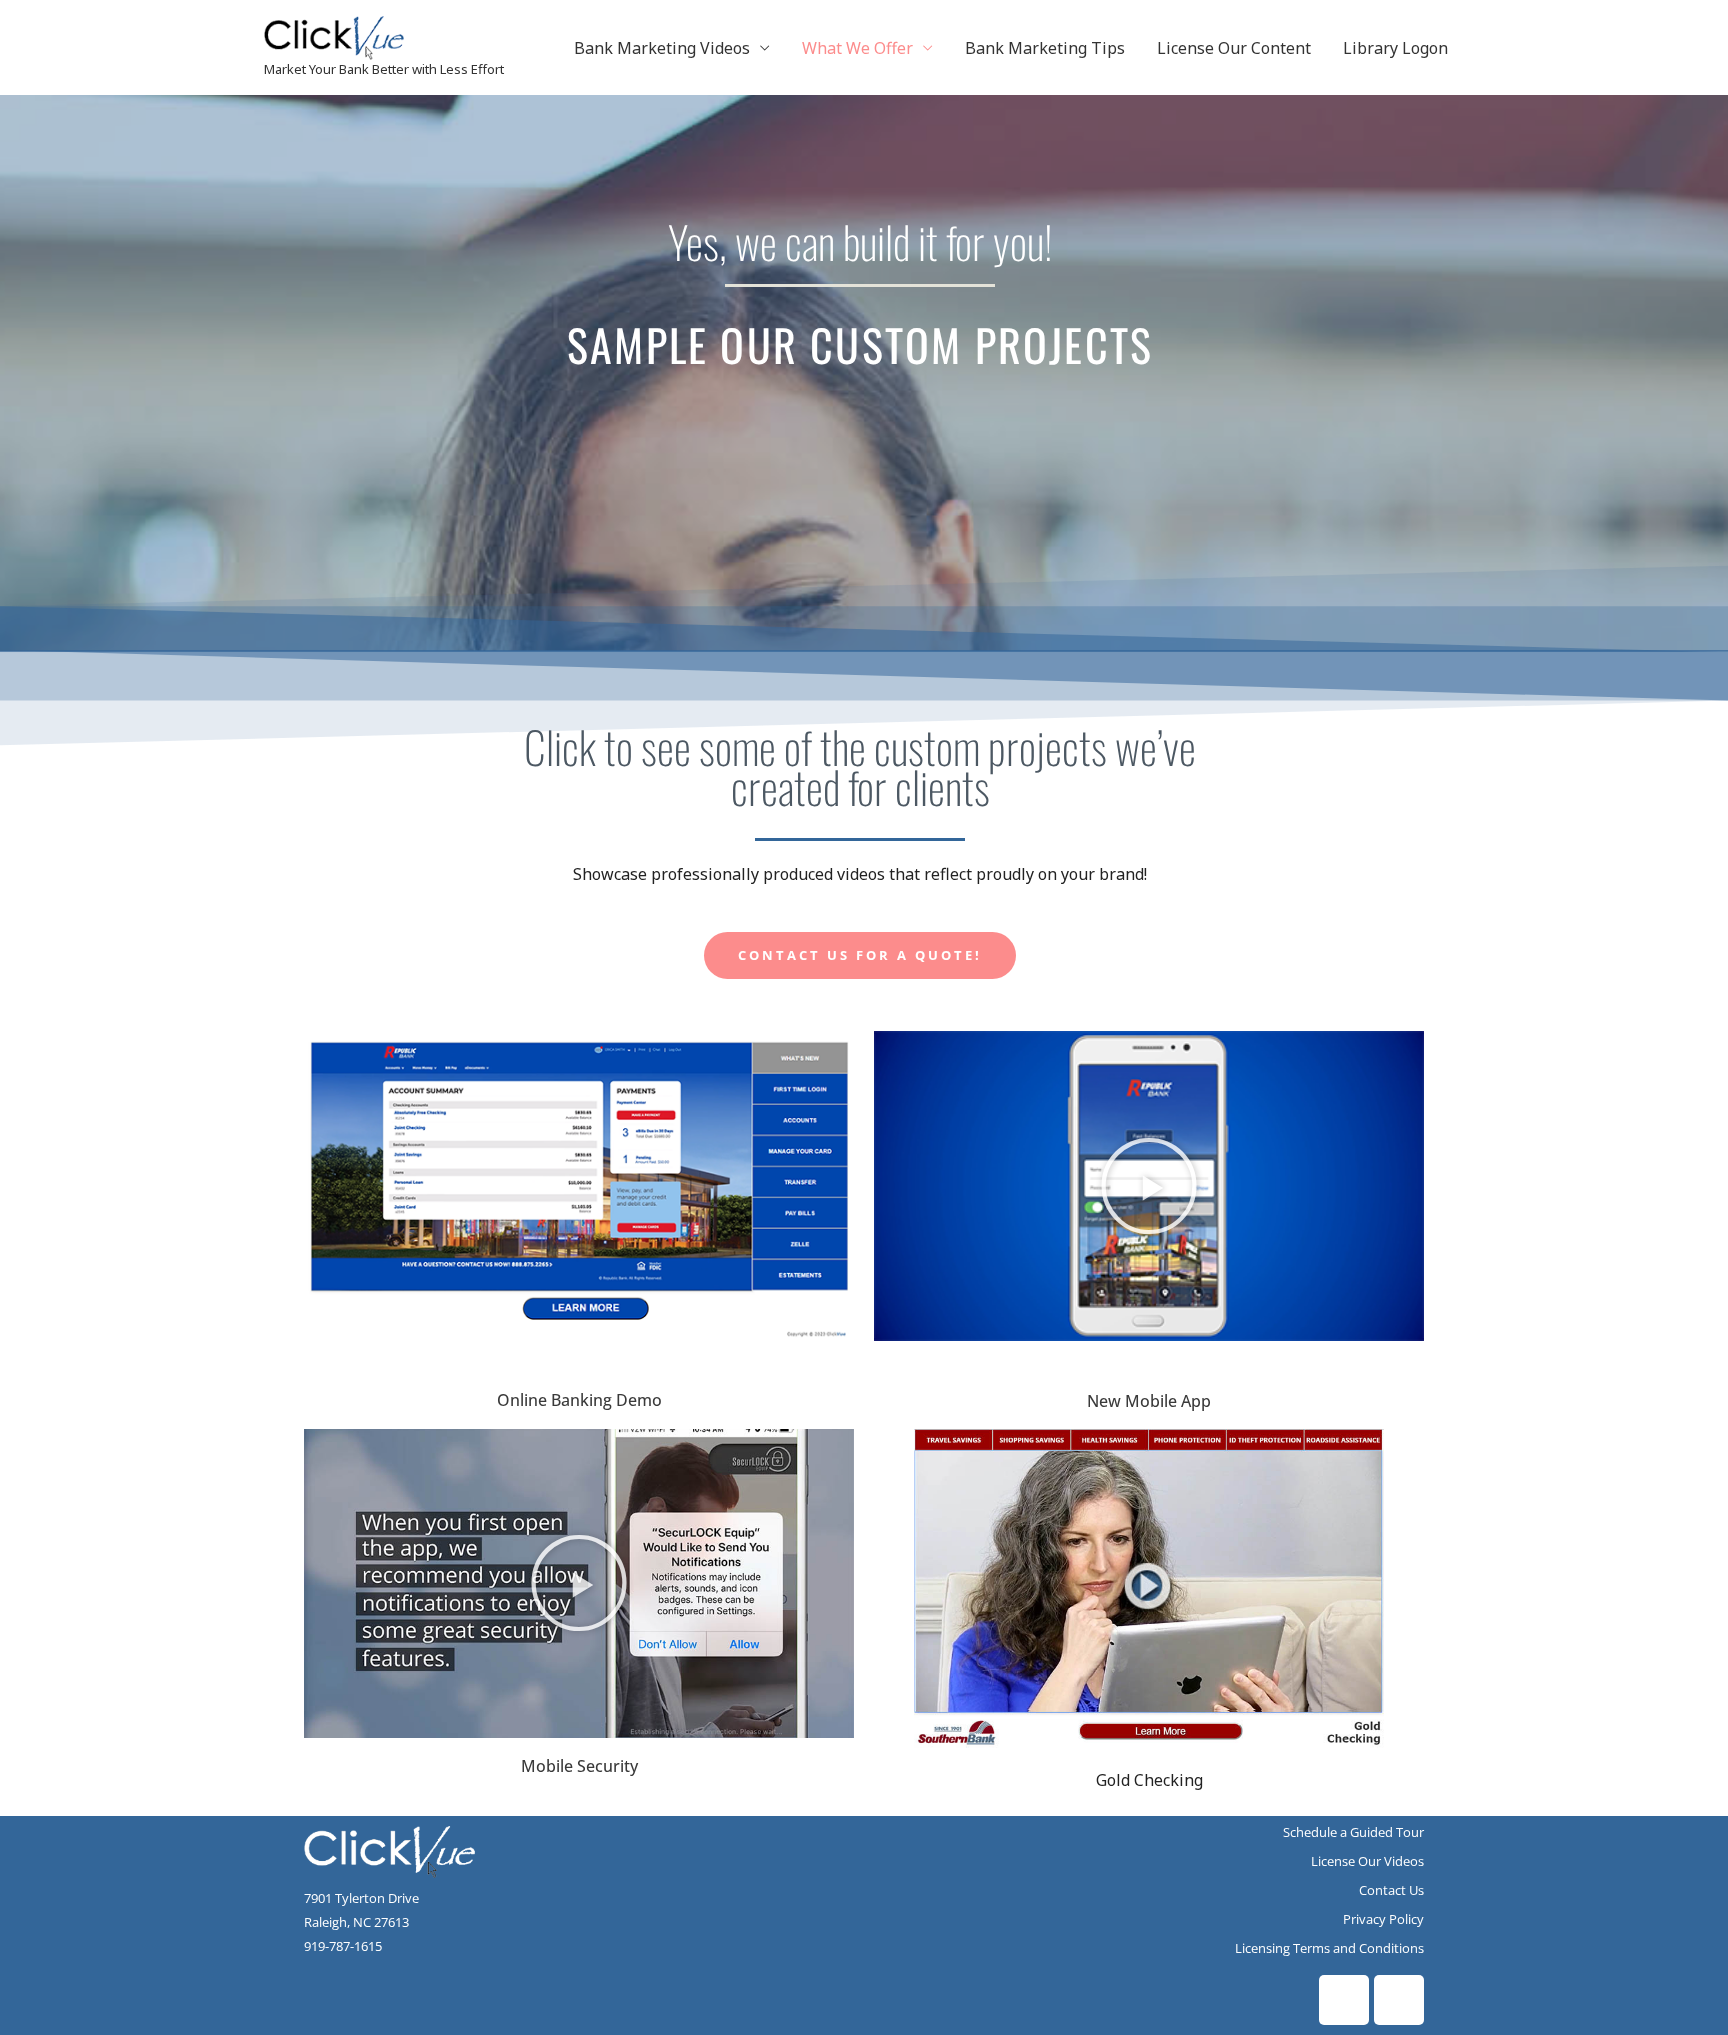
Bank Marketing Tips (1045, 48)
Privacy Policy (1383, 1919)
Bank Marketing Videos (662, 48)
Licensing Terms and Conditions (1329, 1948)
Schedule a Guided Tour (1353, 1832)
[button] (1149, 1186)
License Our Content (1234, 48)
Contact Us (1391, 1890)
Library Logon (1395, 48)
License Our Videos (1367, 1861)
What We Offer (857, 48)
